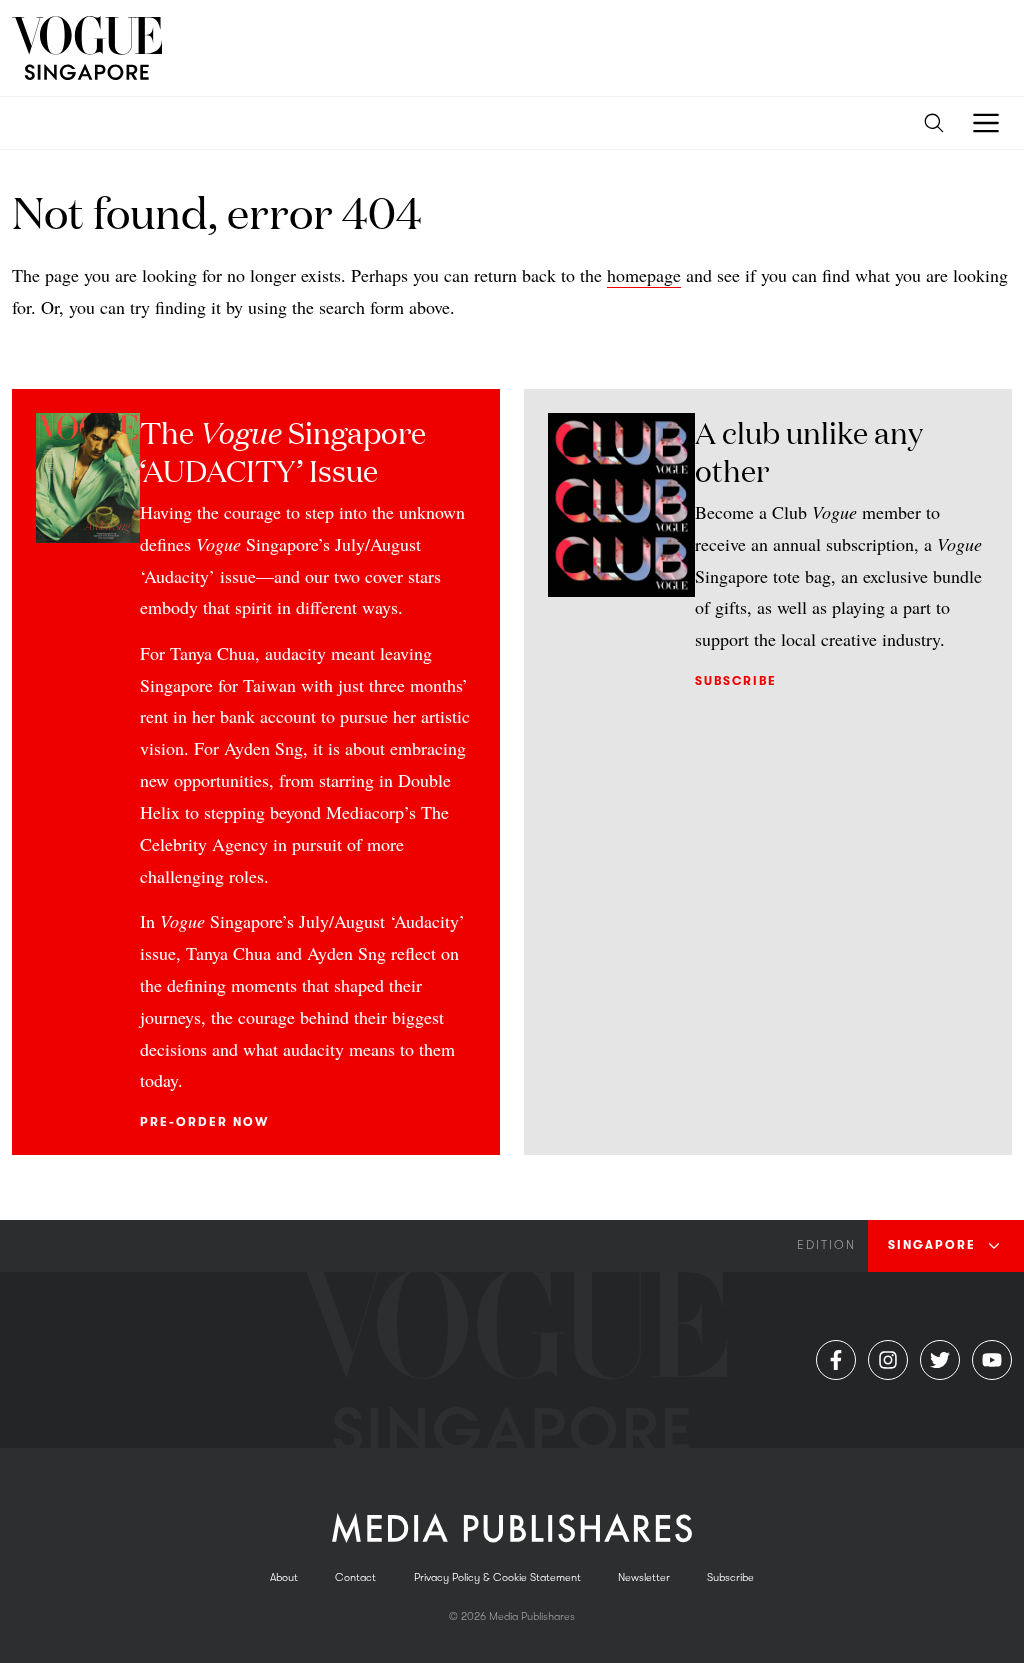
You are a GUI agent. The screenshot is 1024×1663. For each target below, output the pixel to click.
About (284, 1577)
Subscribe (736, 681)
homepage (644, 275)
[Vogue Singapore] (87, 48)
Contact (355, 1577)
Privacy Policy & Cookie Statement (497, 1577)
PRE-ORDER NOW (204, 1122)
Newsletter (644, 1577)
